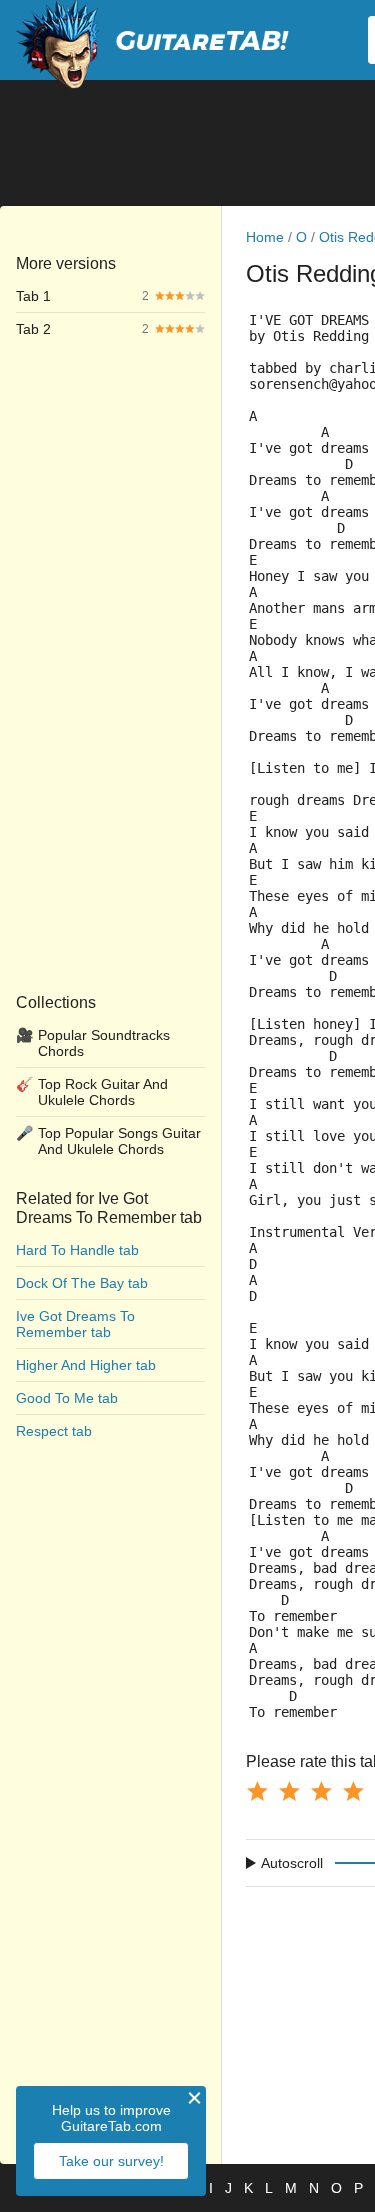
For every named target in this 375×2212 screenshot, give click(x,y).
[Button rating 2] (289, 1791)
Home (265, 237)
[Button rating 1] (257, 1791)
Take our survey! (111, 2161)
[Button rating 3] (321, 1791)
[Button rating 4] (353, 1791)
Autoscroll (292, 1863)
